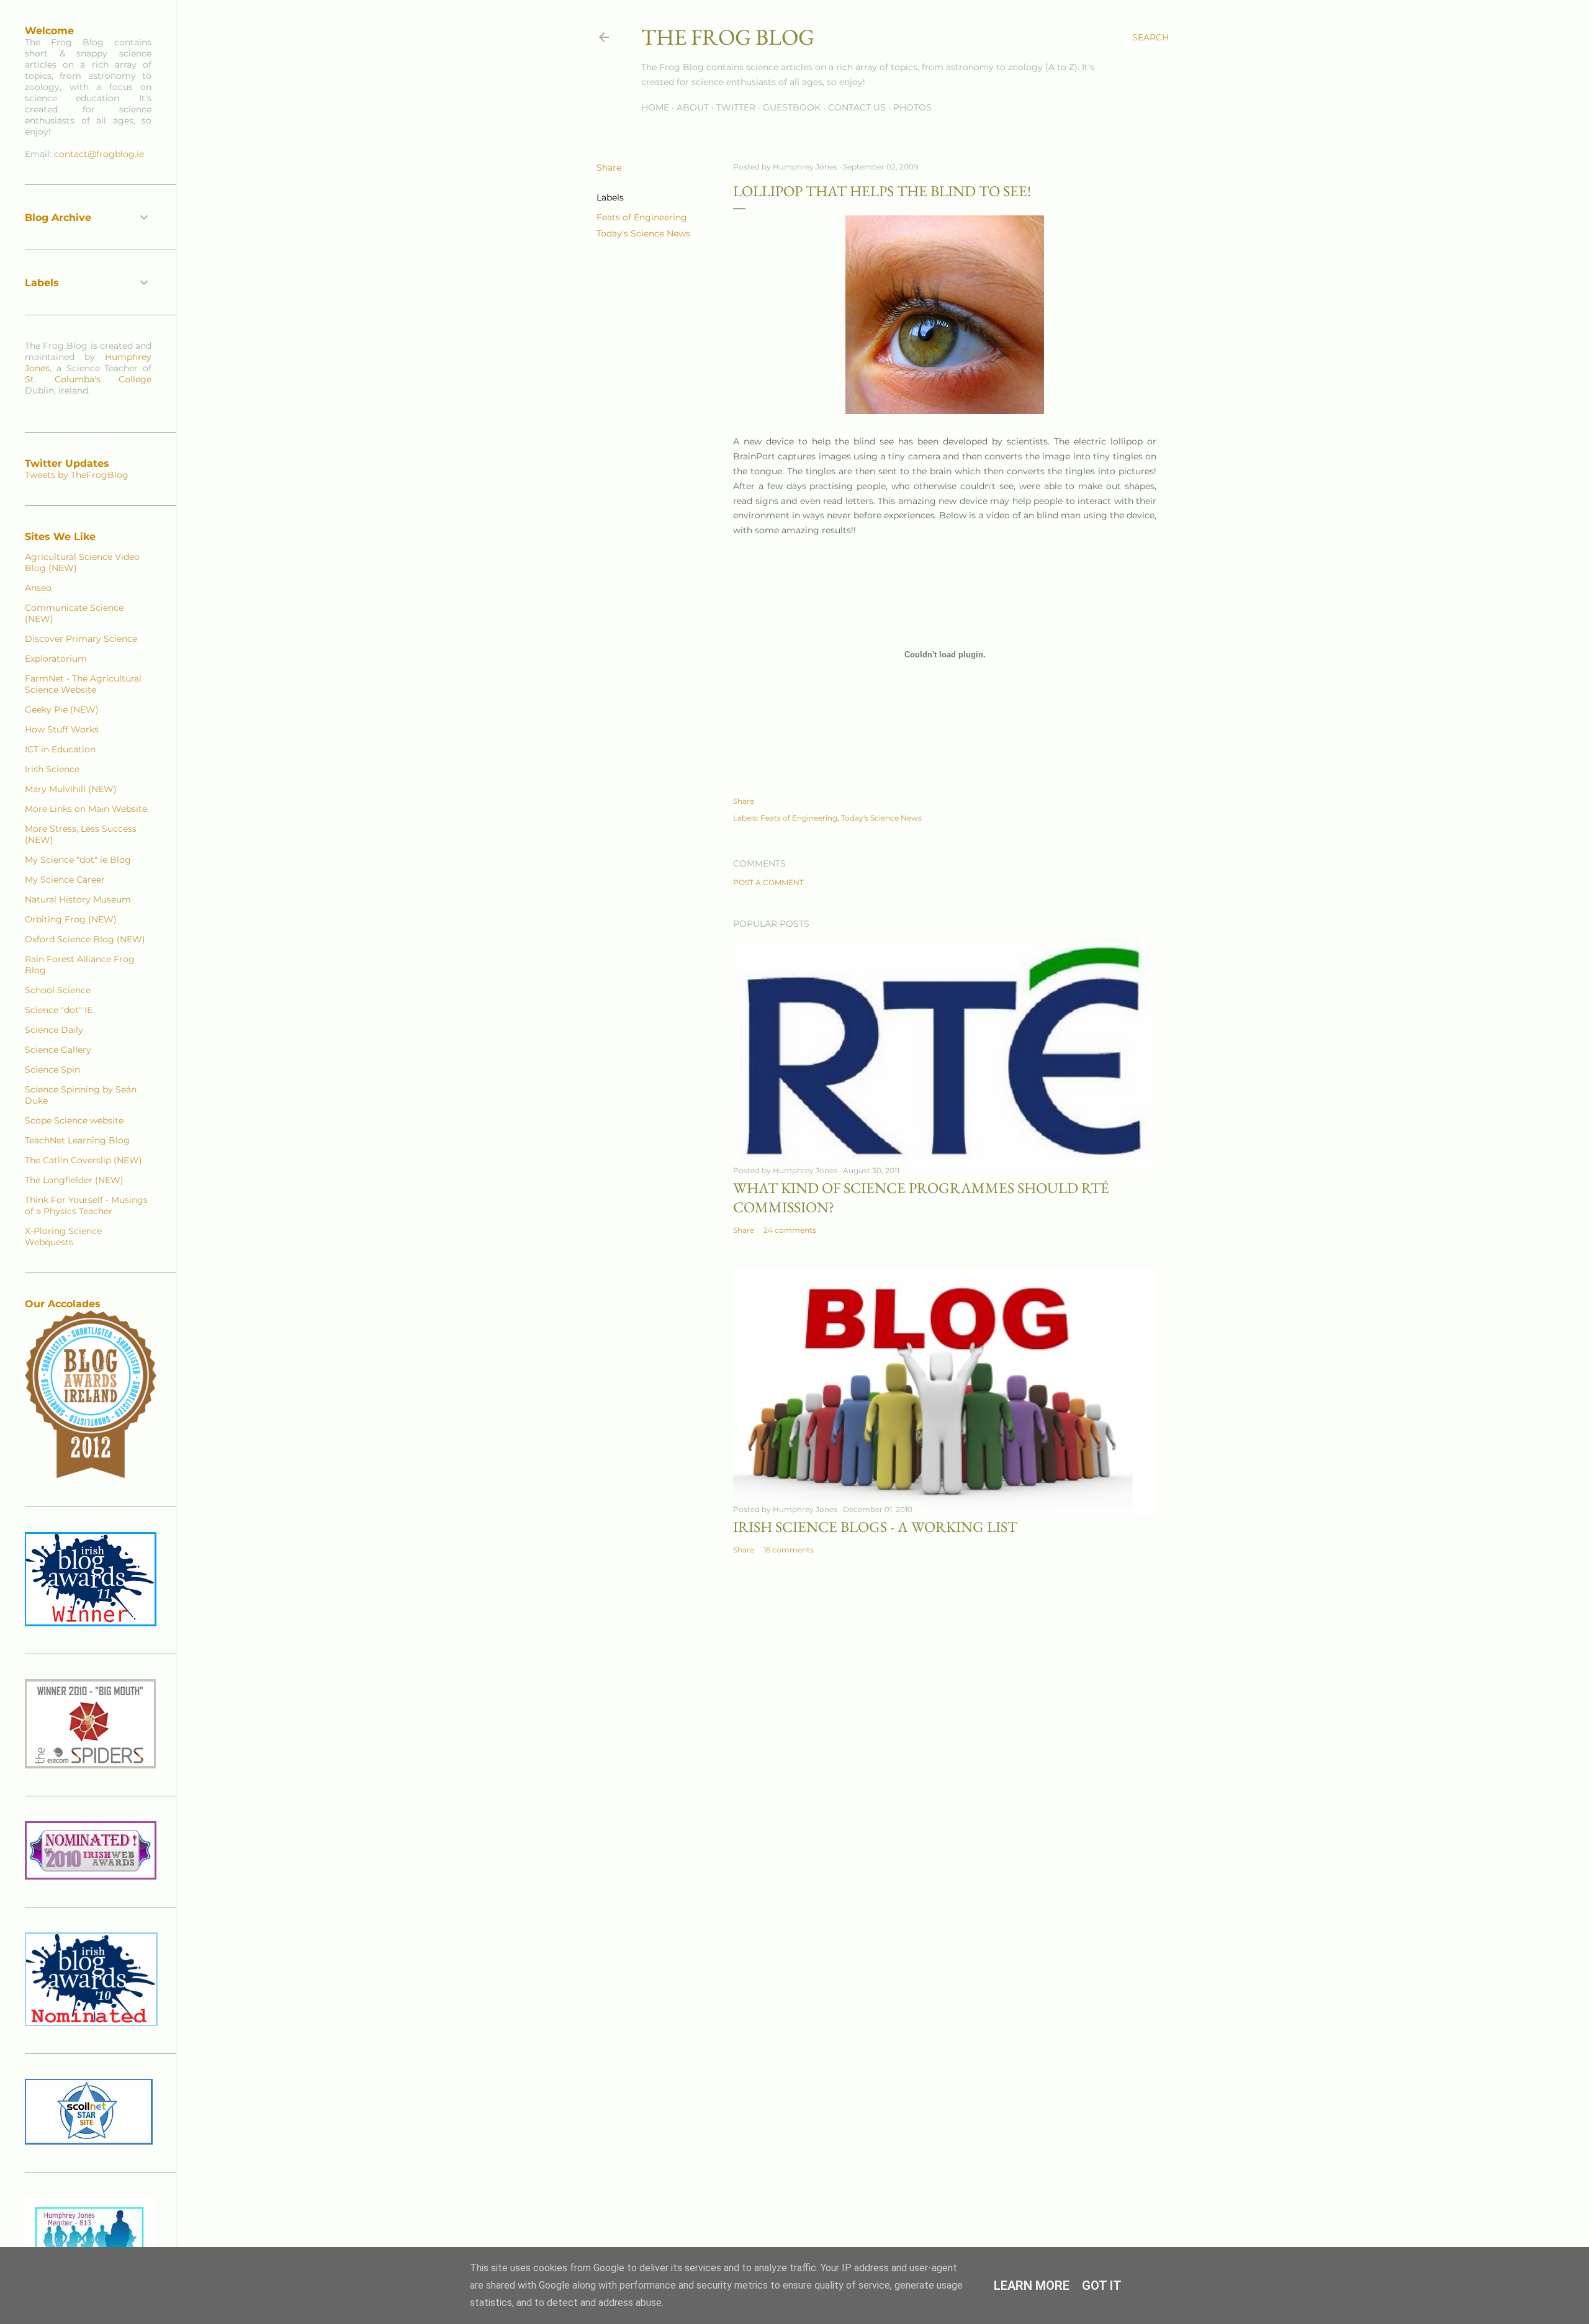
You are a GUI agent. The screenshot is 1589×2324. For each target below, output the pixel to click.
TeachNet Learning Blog (77, 1140)
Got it (1102, 2286)
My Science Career (65, 880)
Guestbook (792, 107)
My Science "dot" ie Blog (78, 860)
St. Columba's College (88, 379)
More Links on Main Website (86, 809)
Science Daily (54, 1030)
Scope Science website (74, 1120)
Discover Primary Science (81, 639)
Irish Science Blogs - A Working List (875, 1527)
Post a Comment (768, 882)
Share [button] (609, 168)
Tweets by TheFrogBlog (77, 475)
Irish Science (52, 769)
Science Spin (52, 1070)
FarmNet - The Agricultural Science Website (83, 684)
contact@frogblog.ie (99, 154)
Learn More (1032, 2286)
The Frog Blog (728, 37)
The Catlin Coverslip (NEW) (83, 1160)
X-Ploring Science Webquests (63, 1236)
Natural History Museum (78, 899)
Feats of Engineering (642, 217)
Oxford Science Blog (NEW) (85, 939)
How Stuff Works (62, 729)
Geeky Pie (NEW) (62, 709)
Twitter (736, 107)
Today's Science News (643, 233)
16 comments (789, 1550)
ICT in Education (60, 749)
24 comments (790, 1230)
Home (655, 107)
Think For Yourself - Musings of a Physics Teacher (86, 1205)
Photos (912, 107)
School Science (58, 990)
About (693, 107)
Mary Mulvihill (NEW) (71, 789)
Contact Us (857, 107)
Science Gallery (58, 1050)
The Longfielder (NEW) (74, 1180)
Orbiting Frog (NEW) (71, 919)
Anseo (38, 588)
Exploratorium (56, 659)
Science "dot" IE (59, 1010)
